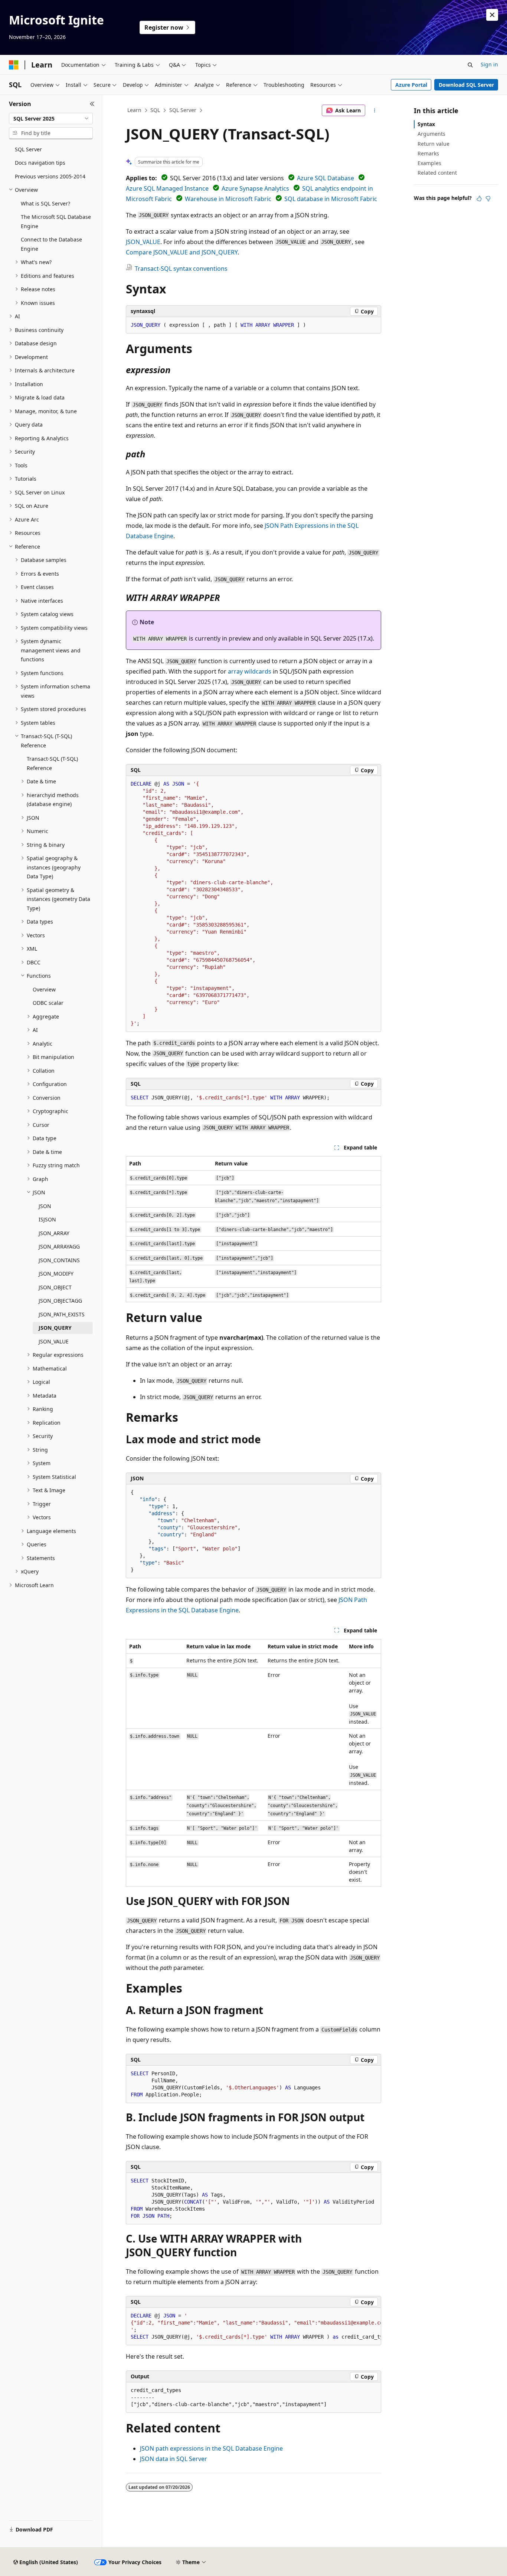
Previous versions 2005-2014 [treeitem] (50, 176)
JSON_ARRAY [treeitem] (54, 1233)
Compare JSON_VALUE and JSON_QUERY (182, 252)
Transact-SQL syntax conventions (181, 269)
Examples (429, 163)
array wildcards (250, 671)
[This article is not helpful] (488, 198)
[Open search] (470, 65)
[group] (253, 2327)
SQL (155, 110)
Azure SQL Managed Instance (167, 188)
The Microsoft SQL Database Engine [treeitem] (56, 221)
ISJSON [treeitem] (47, 1219)
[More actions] (375, 111)
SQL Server (183, 110)
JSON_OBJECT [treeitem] (55, 1287)
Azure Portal (411, 85)
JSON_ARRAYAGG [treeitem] (59, 1246)
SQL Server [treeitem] (28, 149)
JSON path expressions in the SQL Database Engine (211, 2448)
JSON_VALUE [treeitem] (54, 1341)
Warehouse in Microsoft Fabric (228, 199)
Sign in (489, 64)
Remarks (428, 153)
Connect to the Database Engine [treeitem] (51, 244)
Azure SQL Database (326, 178)
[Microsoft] (14, 65)
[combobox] (51, 119)
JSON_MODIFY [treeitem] (56, 1274)
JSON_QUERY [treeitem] (55, 1328)
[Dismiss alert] (492, 15)
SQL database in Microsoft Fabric (331, 199)
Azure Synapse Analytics (255, 188)
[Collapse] (92, 104)
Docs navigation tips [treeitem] (40, 163)
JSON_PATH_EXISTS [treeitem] (62, 1314)
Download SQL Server (466, 85)
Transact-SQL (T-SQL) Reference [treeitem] (52, 763)
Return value (434, 144)
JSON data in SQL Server (174, 2459)
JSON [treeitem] (45, 1206)
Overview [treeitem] (44, 989)
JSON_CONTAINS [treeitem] (59, 1260)
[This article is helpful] (479, 198)
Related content (437, 173)
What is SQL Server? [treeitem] (45, 203)
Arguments (431, 134)
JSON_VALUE (143, 242)
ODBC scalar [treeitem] (48, 1003)
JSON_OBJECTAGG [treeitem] (60, 1301)
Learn (134, 110)
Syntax (426, 124)
